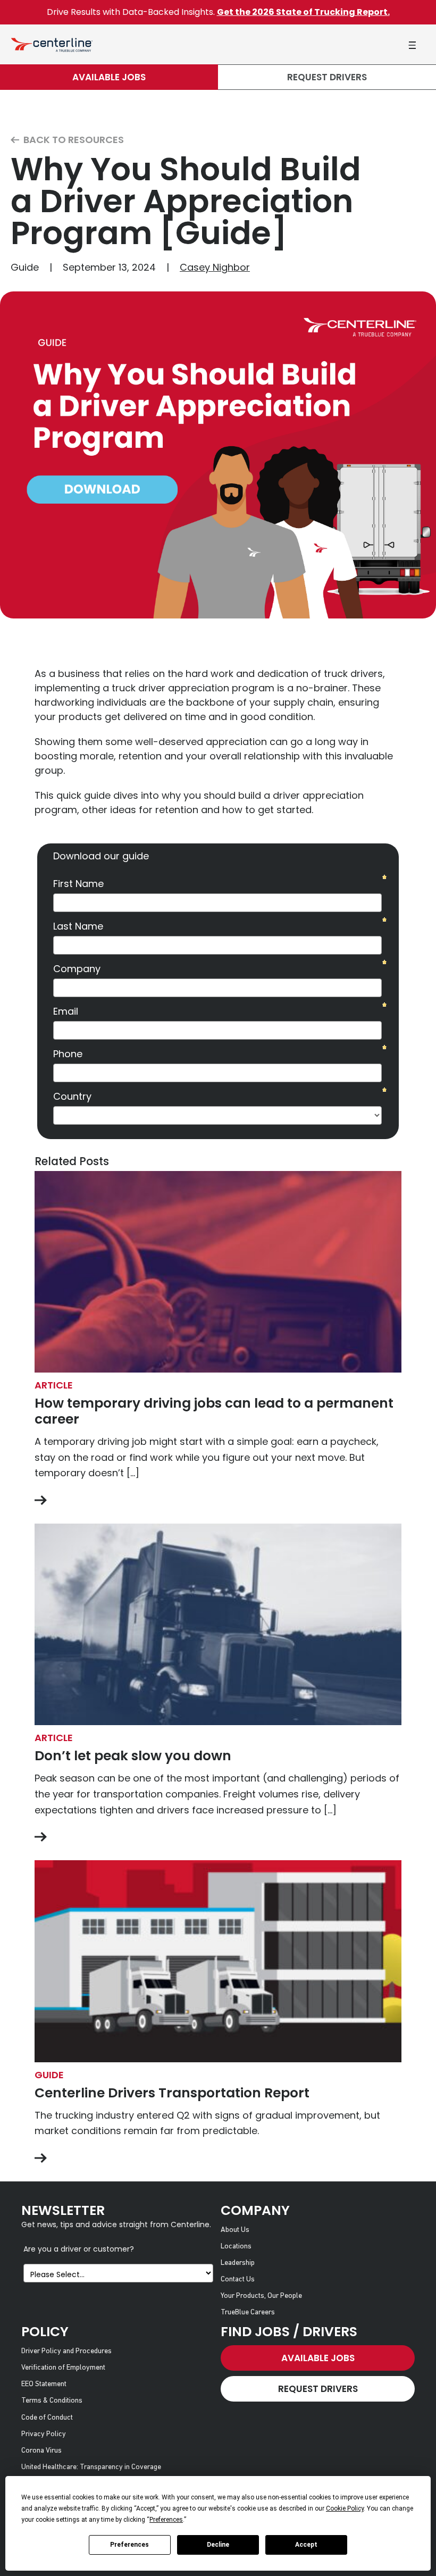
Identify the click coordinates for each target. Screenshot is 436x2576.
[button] (412, 45)
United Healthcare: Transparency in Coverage (91, 2467)
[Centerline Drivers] (52, 44)
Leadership (238, 2263)
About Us (235, 2230)
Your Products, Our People (261, 2296)
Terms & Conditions (52, 2401)
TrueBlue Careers (248, 2312)
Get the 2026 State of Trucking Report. (303, 12)
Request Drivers (327, 77)
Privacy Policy (44, 2434)
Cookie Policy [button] (345, 2508)
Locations (236, 2247)
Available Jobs (109, 77)
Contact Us (238, 2280)
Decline (218, 2545)
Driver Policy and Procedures (66, 2351)
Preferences (129, 2545)
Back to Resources (73, 140)
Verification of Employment (63, 2368)
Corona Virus (41, 2451)
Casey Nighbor (215, 267)
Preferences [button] (166, 2520)
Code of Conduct (47, 2418)
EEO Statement (44, 2384)
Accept (306, 2545)
